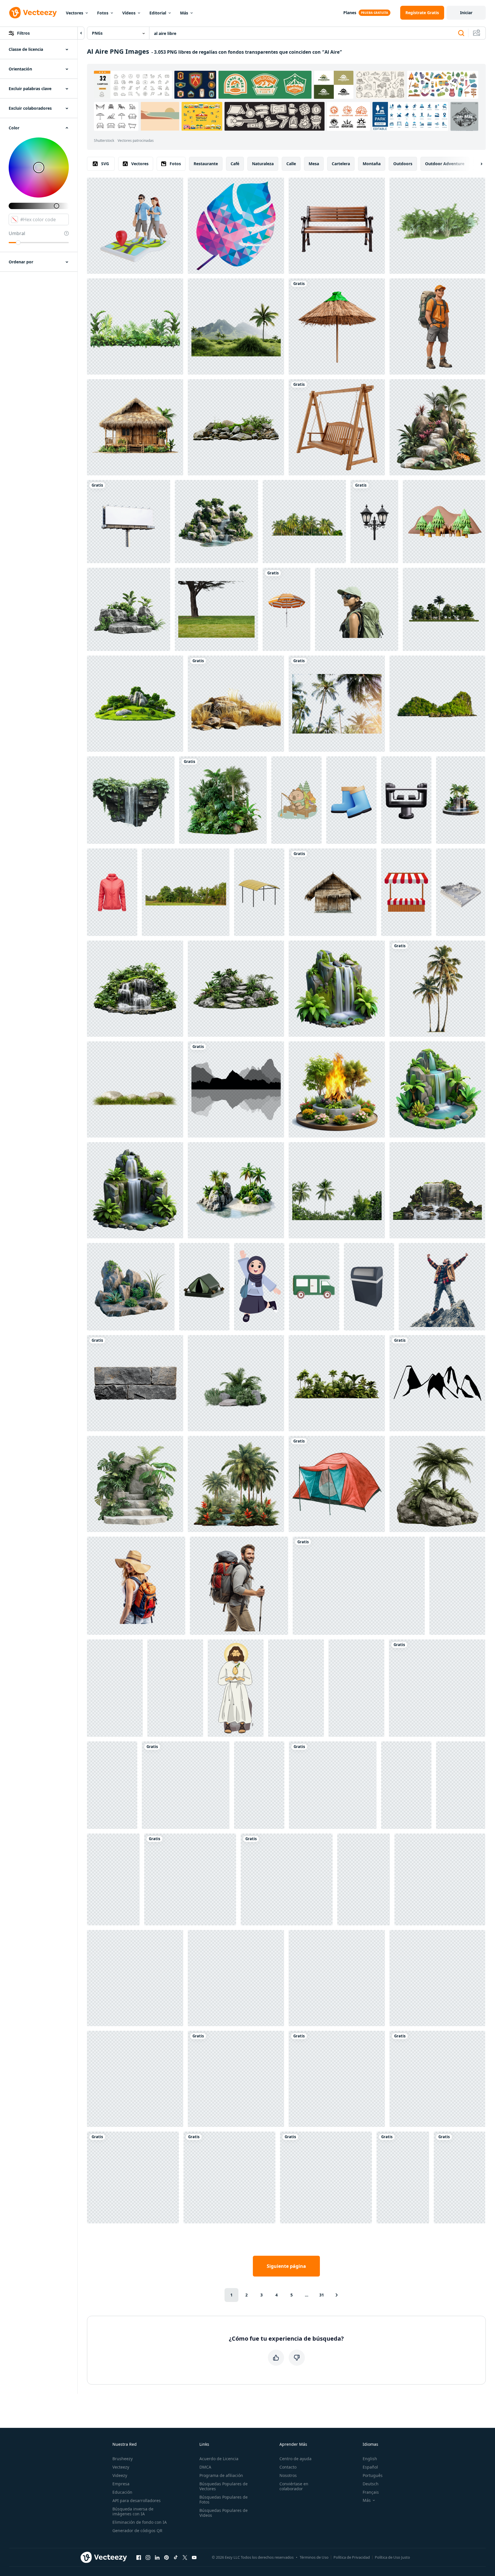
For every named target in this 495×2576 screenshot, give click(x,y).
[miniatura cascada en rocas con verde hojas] (229, 2177)
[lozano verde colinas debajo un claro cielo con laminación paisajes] (186, 1785)
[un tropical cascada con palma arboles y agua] (461, 800)
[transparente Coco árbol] (437, 989)
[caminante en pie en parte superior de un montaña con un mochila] (333, 1785)
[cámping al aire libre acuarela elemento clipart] (337, 1484)
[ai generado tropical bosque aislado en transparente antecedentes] (236, 1484)
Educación (122, 2492)
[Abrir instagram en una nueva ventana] (148, 2557)
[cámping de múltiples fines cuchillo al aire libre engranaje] (236, 2079)
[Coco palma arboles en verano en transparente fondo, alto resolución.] (304, 522)
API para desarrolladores (137, 2500)
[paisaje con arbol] (216, 609)
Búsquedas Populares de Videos (224, 2513)
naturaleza (263, 164)
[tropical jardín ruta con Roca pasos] (236, 989)
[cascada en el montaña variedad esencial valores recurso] (437, 1688)
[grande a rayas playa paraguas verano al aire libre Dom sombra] (287, 609)
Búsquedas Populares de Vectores (224, 2486)
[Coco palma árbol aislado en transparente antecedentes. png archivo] (337, 1190)
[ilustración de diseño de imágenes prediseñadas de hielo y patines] (287, 1879)
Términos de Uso (314, 2557)
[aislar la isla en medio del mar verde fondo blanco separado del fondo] (437, 704)
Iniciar (466, 13)
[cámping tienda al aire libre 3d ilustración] (204, 1287)
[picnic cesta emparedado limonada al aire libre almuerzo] (459, 2177)
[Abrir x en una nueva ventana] (185, 2557)
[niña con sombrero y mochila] (136, 1586)
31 (322, 2295)
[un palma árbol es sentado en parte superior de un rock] (437, 1484)
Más (184, 13)
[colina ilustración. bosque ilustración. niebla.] (236, 1089)
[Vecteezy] (33, 13)
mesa (314, 164)
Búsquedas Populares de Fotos (224, 2499)
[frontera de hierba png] (359, 1586)
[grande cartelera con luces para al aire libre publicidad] (440, 1879)
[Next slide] (477, 164)
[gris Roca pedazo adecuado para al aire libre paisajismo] (135, 1383)
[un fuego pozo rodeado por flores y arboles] (337, 1089)
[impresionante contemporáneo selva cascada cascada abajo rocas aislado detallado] (326, 2177)
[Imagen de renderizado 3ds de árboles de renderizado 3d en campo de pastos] (444, 609)
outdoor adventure (445, 164)
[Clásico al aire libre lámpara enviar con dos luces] (374, 522)
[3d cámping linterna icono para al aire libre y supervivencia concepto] (113, 1879)
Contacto (288, 2467)
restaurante (206, 164)
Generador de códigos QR (137, 2531)
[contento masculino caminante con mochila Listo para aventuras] (437, 326)
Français (371, 2492)
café (235, 164)
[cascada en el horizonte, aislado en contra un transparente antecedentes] (437, 1190)
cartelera (341, 164)
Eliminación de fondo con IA (140, 2522)
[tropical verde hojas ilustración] (135, 326)
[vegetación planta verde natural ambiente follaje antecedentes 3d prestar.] (236, 1383)
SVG (105, 164)
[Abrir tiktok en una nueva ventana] (176, 2557)
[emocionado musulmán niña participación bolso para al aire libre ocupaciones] (259, 1287)
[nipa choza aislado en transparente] (333, 892)
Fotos (103, 13)
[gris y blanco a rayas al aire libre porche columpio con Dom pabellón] (259, 1785)
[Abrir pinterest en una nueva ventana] (166, 2557)
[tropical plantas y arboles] (223, 800)
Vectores (75, 13)
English (370, 2459)
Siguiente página (286, 2266)
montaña (372, 164)
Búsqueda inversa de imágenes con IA (133, 2511)
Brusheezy (123, 2459)
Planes (350, 13)
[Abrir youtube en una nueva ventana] (194, 2557)
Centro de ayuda (295, 2459)
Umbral (17, 233)
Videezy (120, 2475)
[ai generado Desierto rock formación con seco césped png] (236, 704)
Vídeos (129, 13)
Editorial (158, 13)
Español (370, 2467)
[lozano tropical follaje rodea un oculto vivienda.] (190, 1879)
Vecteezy (121, 2467)
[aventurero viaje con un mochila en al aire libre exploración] (357, 609)
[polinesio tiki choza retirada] (135, 427)
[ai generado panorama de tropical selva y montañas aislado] (236, 326)
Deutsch (371, 2484)
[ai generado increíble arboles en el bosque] (337, 1383)
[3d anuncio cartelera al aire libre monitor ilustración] (236, 1978)
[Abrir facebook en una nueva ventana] (139, 2557)
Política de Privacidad (352, 2557)
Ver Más (465, 116)
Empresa (121, 2484)
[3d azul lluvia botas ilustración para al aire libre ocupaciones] (351, 800)
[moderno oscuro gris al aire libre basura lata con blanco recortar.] (369, 1287)
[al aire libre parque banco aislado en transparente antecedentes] (337, 226)
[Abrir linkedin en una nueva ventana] (157, 2557)
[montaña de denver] (437, 1383)
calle (291, 164)
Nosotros (288, 2475)
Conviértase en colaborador (294, 2486)
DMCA (205, 2467)
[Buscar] (461, 33)
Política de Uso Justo (392, 2557)
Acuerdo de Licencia (219, 2459)
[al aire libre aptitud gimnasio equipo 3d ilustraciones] (406, 800)
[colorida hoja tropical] (236, 226)
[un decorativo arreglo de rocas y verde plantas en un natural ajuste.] (131, 1287)
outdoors (403, 164)
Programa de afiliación (221, 2475)
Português (373, 2475)
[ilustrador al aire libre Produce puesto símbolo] (406, 892)
